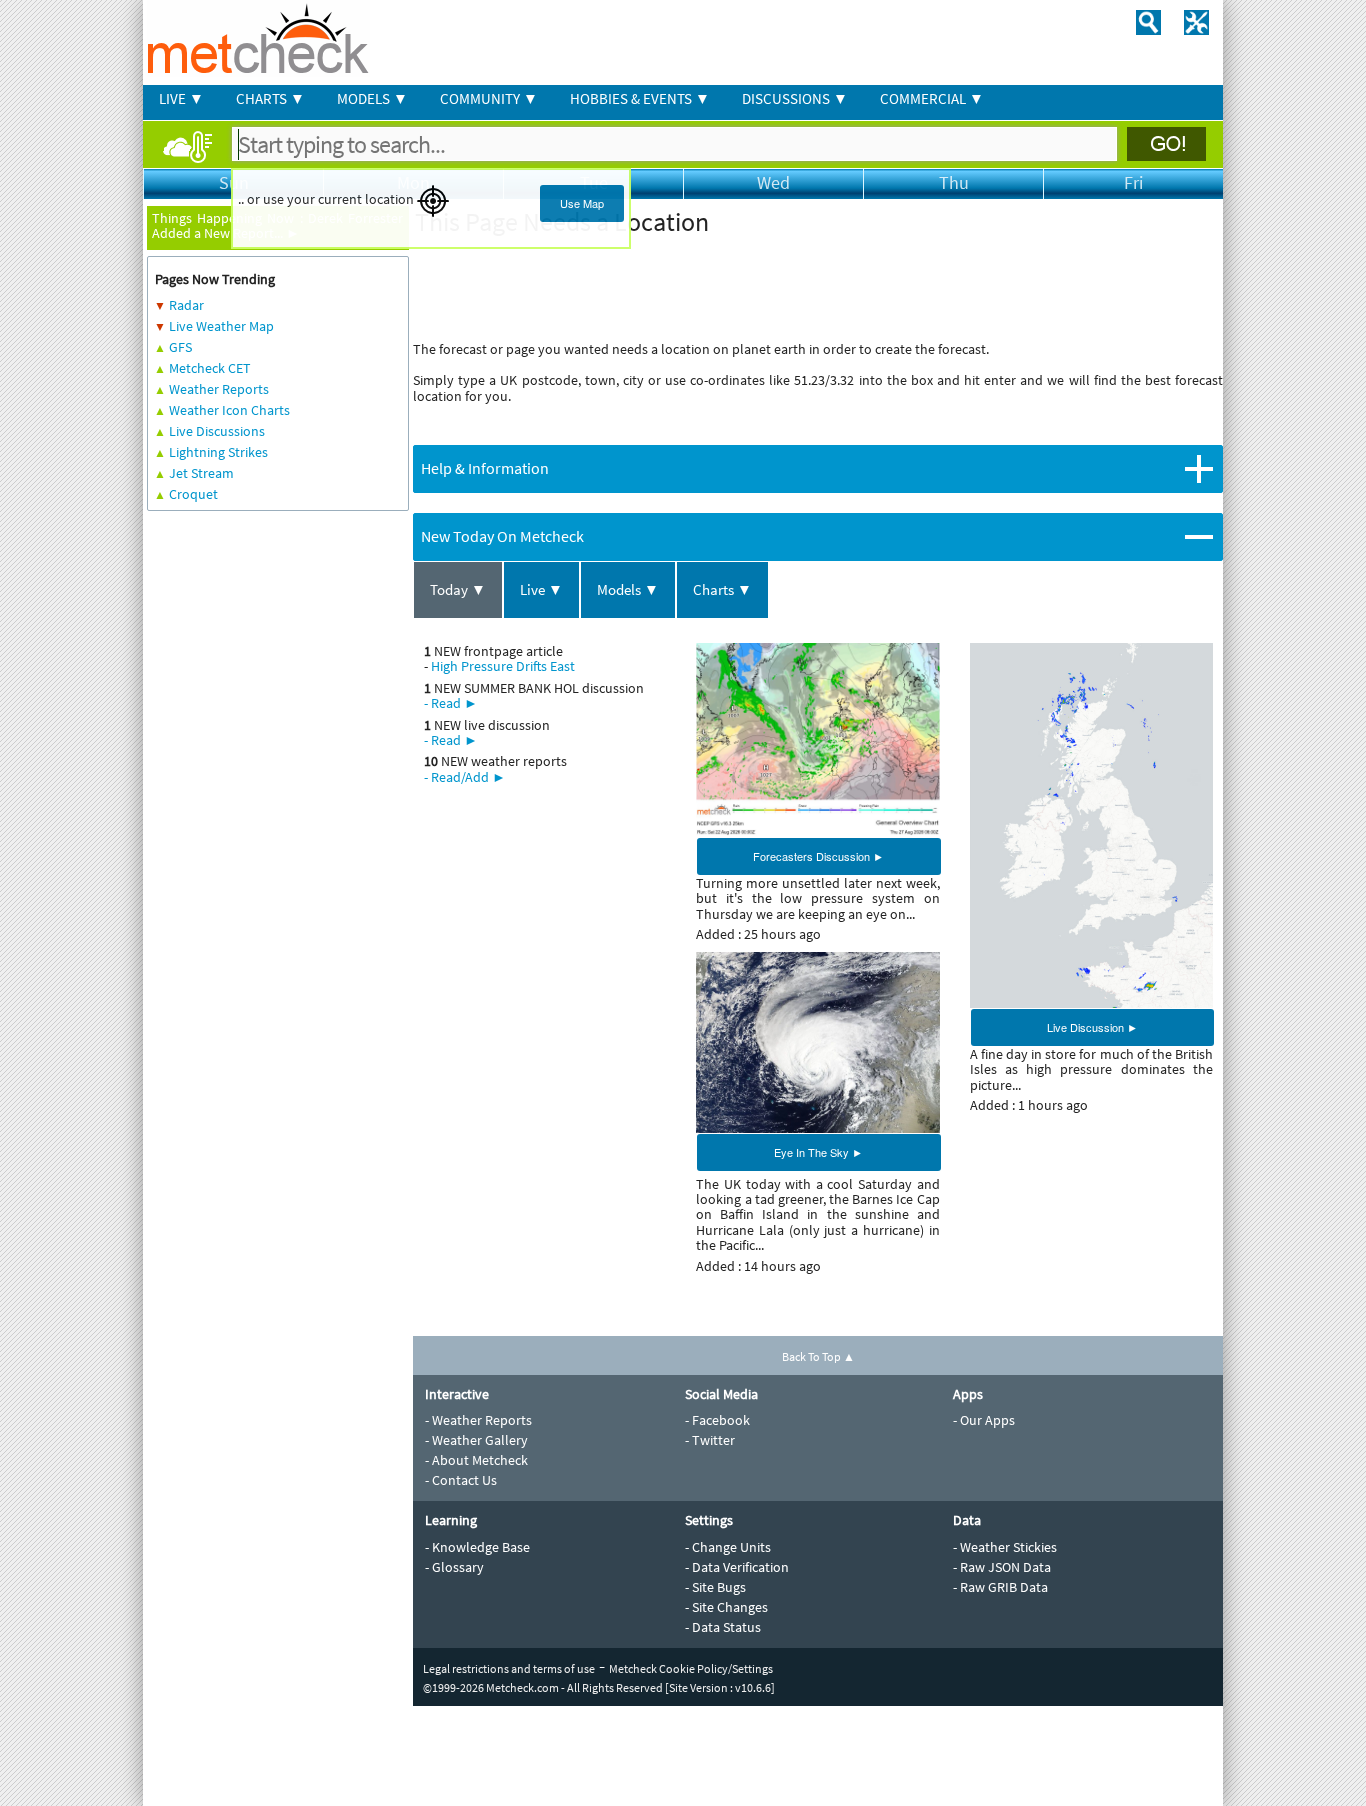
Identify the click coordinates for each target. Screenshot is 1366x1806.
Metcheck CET (210, 368)
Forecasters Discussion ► (818, 856)
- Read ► (451, 703)
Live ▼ (541, 589)
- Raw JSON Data (1002, 1567)
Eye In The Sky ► (818, 1152)
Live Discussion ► (1092, 1027)
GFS (180, 347)
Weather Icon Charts (229, 410)
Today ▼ (458, 589)
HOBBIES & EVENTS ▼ (640, 98)
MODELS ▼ (372, 98)
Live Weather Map (221, 326)
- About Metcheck (476, 1460)
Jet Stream (201, 473)
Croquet (193, 494)
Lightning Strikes (218, 452)
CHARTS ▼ (270, 98)
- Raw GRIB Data (1000, 1587)
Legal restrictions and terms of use (509, 1668)
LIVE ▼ (181, 98)
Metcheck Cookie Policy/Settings (691, 1668)
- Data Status (723, 1627)
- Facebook (717, 1420)
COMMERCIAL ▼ (932, 98)
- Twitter (710, 1440)
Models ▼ (628, 589)
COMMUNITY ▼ (489, 98)
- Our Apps (984, 1420)
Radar (186, 305)
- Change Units (728, 1547)
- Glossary (454, 1567)
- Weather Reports (478, 1420)
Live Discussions (217, 431)
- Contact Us (461, 1480)
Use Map (582, 203)
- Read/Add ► (465, 777)
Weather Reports (219, 389)
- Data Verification (737, 1567)
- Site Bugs (715, 1587)
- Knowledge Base (477, 1547)
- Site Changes (726, 1607)
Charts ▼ (722, 589)
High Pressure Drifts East (503, 666)
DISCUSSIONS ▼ (795, 98)
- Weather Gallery (476, 1440)
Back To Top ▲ (818, 1356)
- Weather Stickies (1005, 1547)
